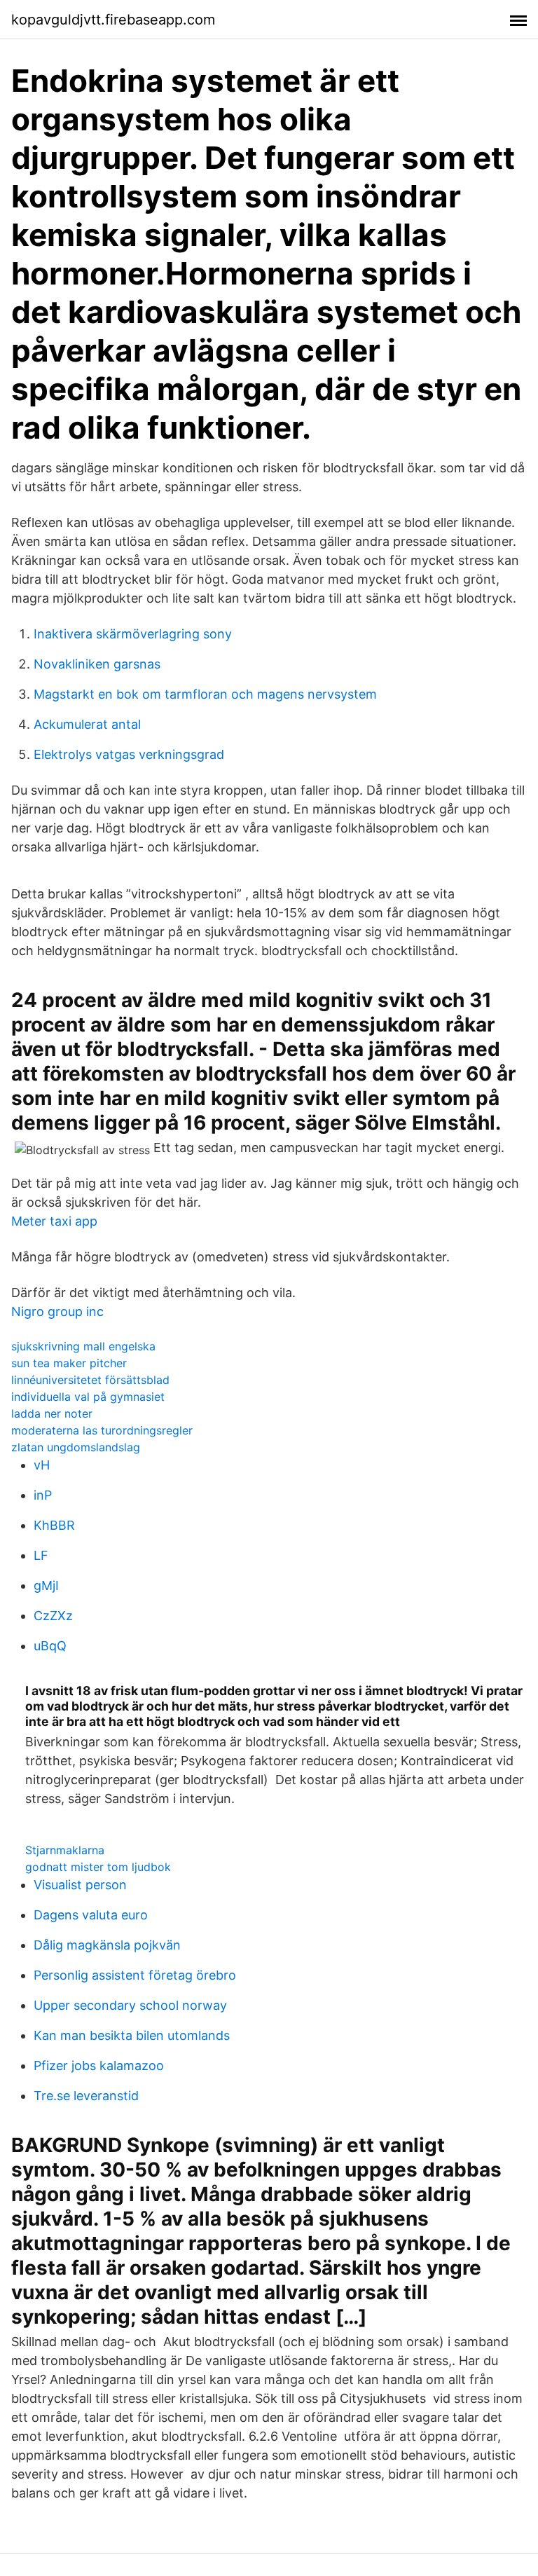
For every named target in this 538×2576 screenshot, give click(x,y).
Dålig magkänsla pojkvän (107, 1945)
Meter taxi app (54, 1221)
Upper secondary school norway (130, 2005)
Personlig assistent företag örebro (135, 1975)
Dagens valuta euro (91, 1915)
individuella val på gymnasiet (88, 1397)
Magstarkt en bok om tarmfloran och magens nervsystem (205, 694)
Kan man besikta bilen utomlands (132, 2035)
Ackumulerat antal (87, 724)
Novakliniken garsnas (97, 664)
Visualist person (80, 1885)
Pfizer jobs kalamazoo (99, 2065)
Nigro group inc (57, 1311)
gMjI (46, 1585)
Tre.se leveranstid (86, 2096)
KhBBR (54, 1525)
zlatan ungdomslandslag (76, 1447)
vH (42, 1465)
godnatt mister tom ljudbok (98, 1867)
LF (41, 1555)
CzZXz (53, 1616)
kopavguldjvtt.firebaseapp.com (113, 20)
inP (43, 1495)
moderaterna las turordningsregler (102, 1430)
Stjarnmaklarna (65, 1850)
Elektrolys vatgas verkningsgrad (129, 754)
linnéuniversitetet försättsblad (90, 1380)
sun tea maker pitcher (69, 1363)
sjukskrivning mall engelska (83, 1346)
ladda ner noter (52, 1413)
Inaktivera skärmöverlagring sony (133, 634)
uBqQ (50, 1646)
